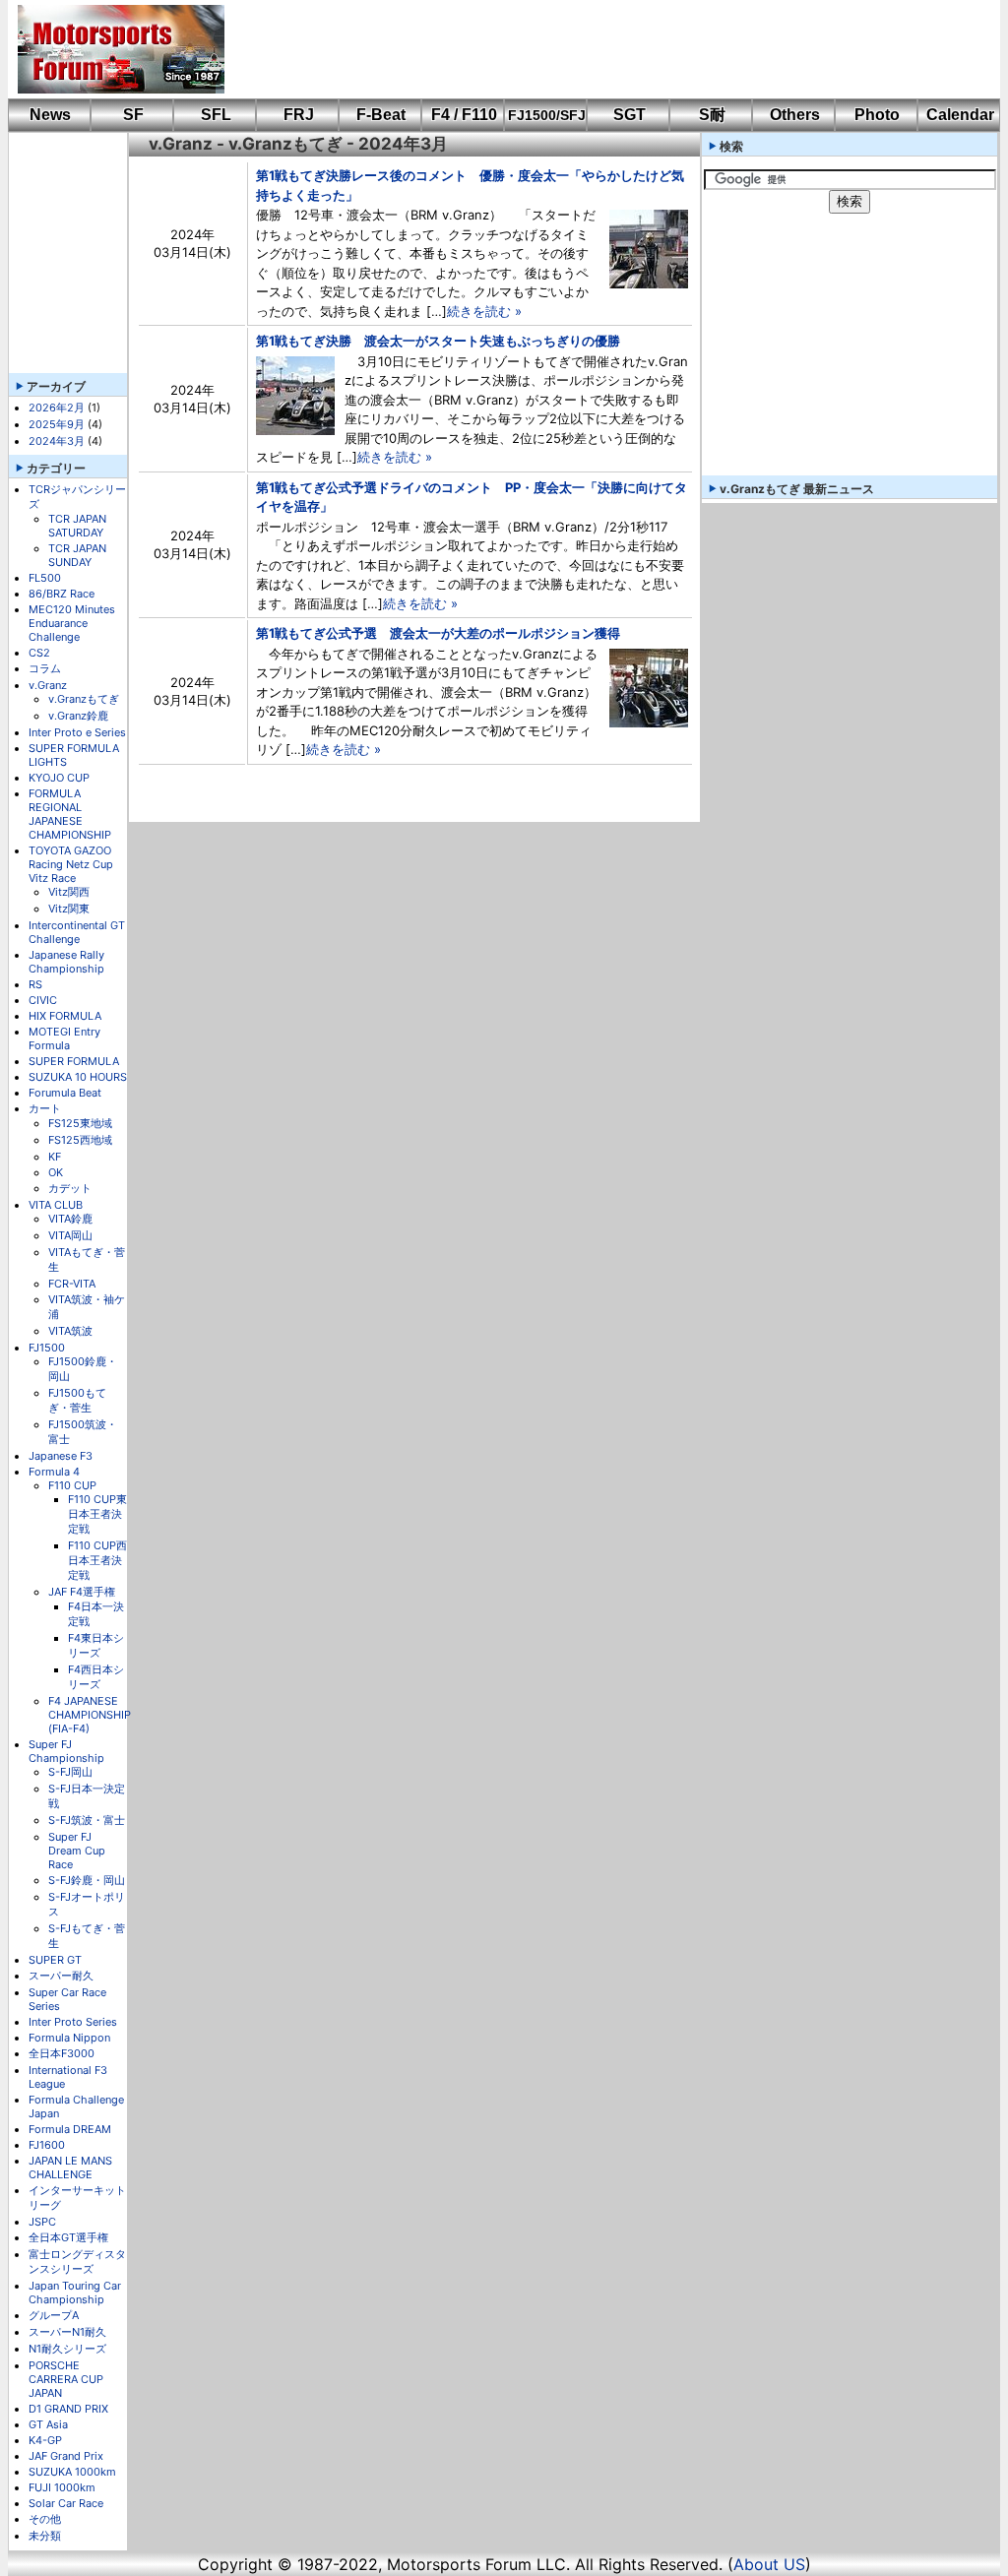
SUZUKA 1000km (72, 2472)
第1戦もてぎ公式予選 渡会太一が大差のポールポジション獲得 (438, 633)
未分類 (45, 2536)
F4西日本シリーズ (96, 1677)
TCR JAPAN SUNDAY (77, 555)
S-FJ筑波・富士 (87, 1820)
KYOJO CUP (59, 778)
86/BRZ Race (62, 594)
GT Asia (48, 2424)
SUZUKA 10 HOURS (78, 1077)
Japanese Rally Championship (66, 962)
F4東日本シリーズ (96, 1645)
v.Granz (48, 685)
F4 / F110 (464, 115)
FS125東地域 (80, 1123)
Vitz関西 (69, 892)
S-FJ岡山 (70, 1772)
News (50, 115)
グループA (54, 2315)
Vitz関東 (69, 909)
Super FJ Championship (66, 1751)
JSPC (42, 2222)
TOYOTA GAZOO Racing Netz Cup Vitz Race (71, 864)
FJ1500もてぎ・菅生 (77, 1400)
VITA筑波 (70, 1331)
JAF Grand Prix (66, 2456)
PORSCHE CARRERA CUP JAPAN (66, 2379)
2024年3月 (57, 441)
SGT (630, 115)
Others (795, 115)
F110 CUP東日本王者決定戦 (97, 1514)
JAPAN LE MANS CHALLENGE (70, 2168)
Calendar (960, 115)
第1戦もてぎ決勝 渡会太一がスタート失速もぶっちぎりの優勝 (438, 341)
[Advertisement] (598, 49)
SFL (216, 115)
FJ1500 (47, 1348)
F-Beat (381, 115)
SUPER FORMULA (74, 1061)
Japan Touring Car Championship (75, 2293)
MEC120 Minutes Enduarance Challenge (72, 623)
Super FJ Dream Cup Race (77, 1851)
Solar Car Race (66, 2503)
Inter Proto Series (73, 2022)
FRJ (299, 115)
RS (35, 984)
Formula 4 (54, 1472)
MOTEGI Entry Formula (64, 1038)
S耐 (712, 115)
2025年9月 (57, 424)
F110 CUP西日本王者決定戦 (97, 1560)
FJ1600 (47, 2145)
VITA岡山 (70, 1235)
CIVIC (43, 1000)
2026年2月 (57, 408)
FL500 (45, 578)
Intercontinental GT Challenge (77, 932)
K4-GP (45, 2440)
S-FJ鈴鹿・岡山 (87, 1880)
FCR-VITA (72, 1284)
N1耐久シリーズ (67, 2349)
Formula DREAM (70, 2129)
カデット (70, 1188)
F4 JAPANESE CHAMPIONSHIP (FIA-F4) (90, 1715)
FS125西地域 (80, 1140)
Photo (877, 115)
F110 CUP (72, 1485)
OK (56, 1172)
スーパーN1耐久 (67, 2332)
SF (133, 115)
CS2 (39, 653)
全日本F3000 (62, 2053)
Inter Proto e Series (77, 732)
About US (769, 2564)
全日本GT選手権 (68, 2237)
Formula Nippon (69, 2038)
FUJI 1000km (62, 2487)
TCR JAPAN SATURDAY (77, 526)
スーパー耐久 (61, 1976)
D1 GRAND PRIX (68, 2409)
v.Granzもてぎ (84, 699)
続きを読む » (484, 311)
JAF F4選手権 (82, 1592)
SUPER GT (55, 1960)
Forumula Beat (65, 1093)
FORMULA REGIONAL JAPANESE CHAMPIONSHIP (70, 814)
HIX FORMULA (65, 1016)
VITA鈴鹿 (70, 1219)
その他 (45, 2519)
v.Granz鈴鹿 (78, 716)
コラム (45, 668)
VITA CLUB (56, 1205)
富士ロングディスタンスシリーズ (77, 2262)
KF (55, 1157)
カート (45, 1108)
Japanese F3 (61, 1456)
